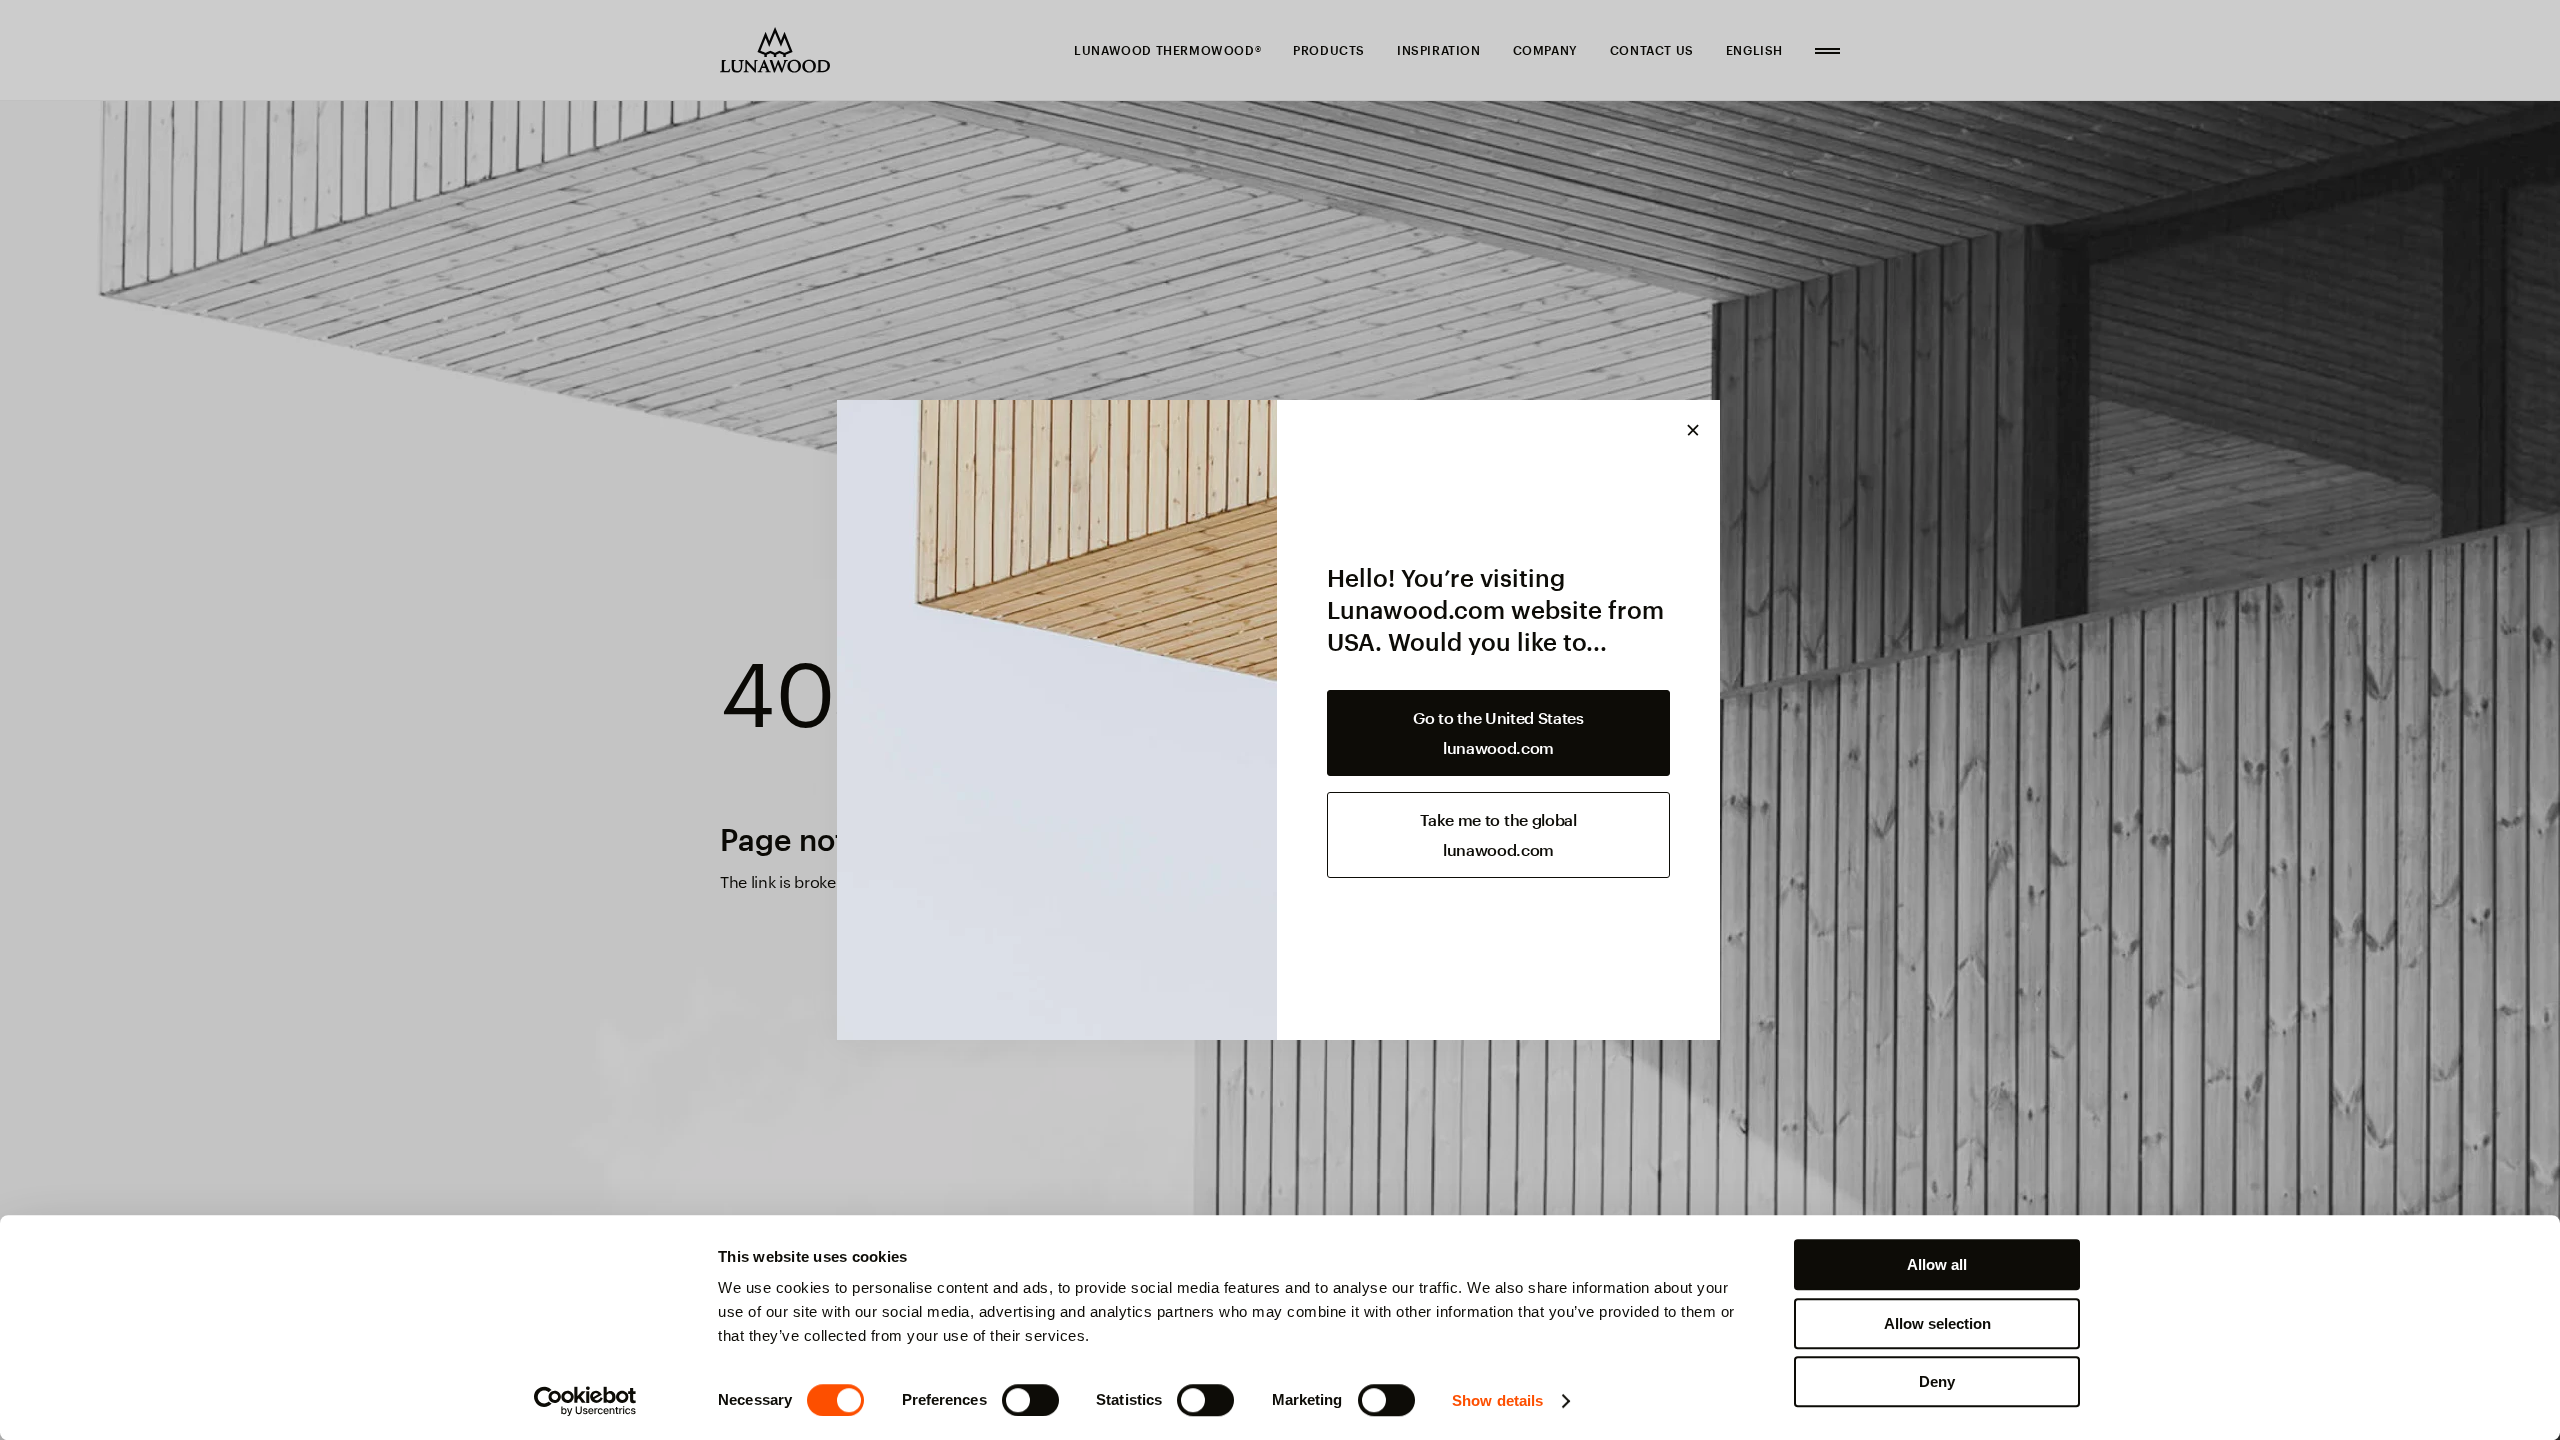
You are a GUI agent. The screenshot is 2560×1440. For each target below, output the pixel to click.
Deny (1937, 1381)
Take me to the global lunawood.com (1498, 834)
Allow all (1937, 1264)
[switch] (1030, 1400)
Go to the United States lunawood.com (1498, 732)
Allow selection (1937, 1323)
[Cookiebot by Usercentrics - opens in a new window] (585, 1401)
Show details (1497, 1400)
